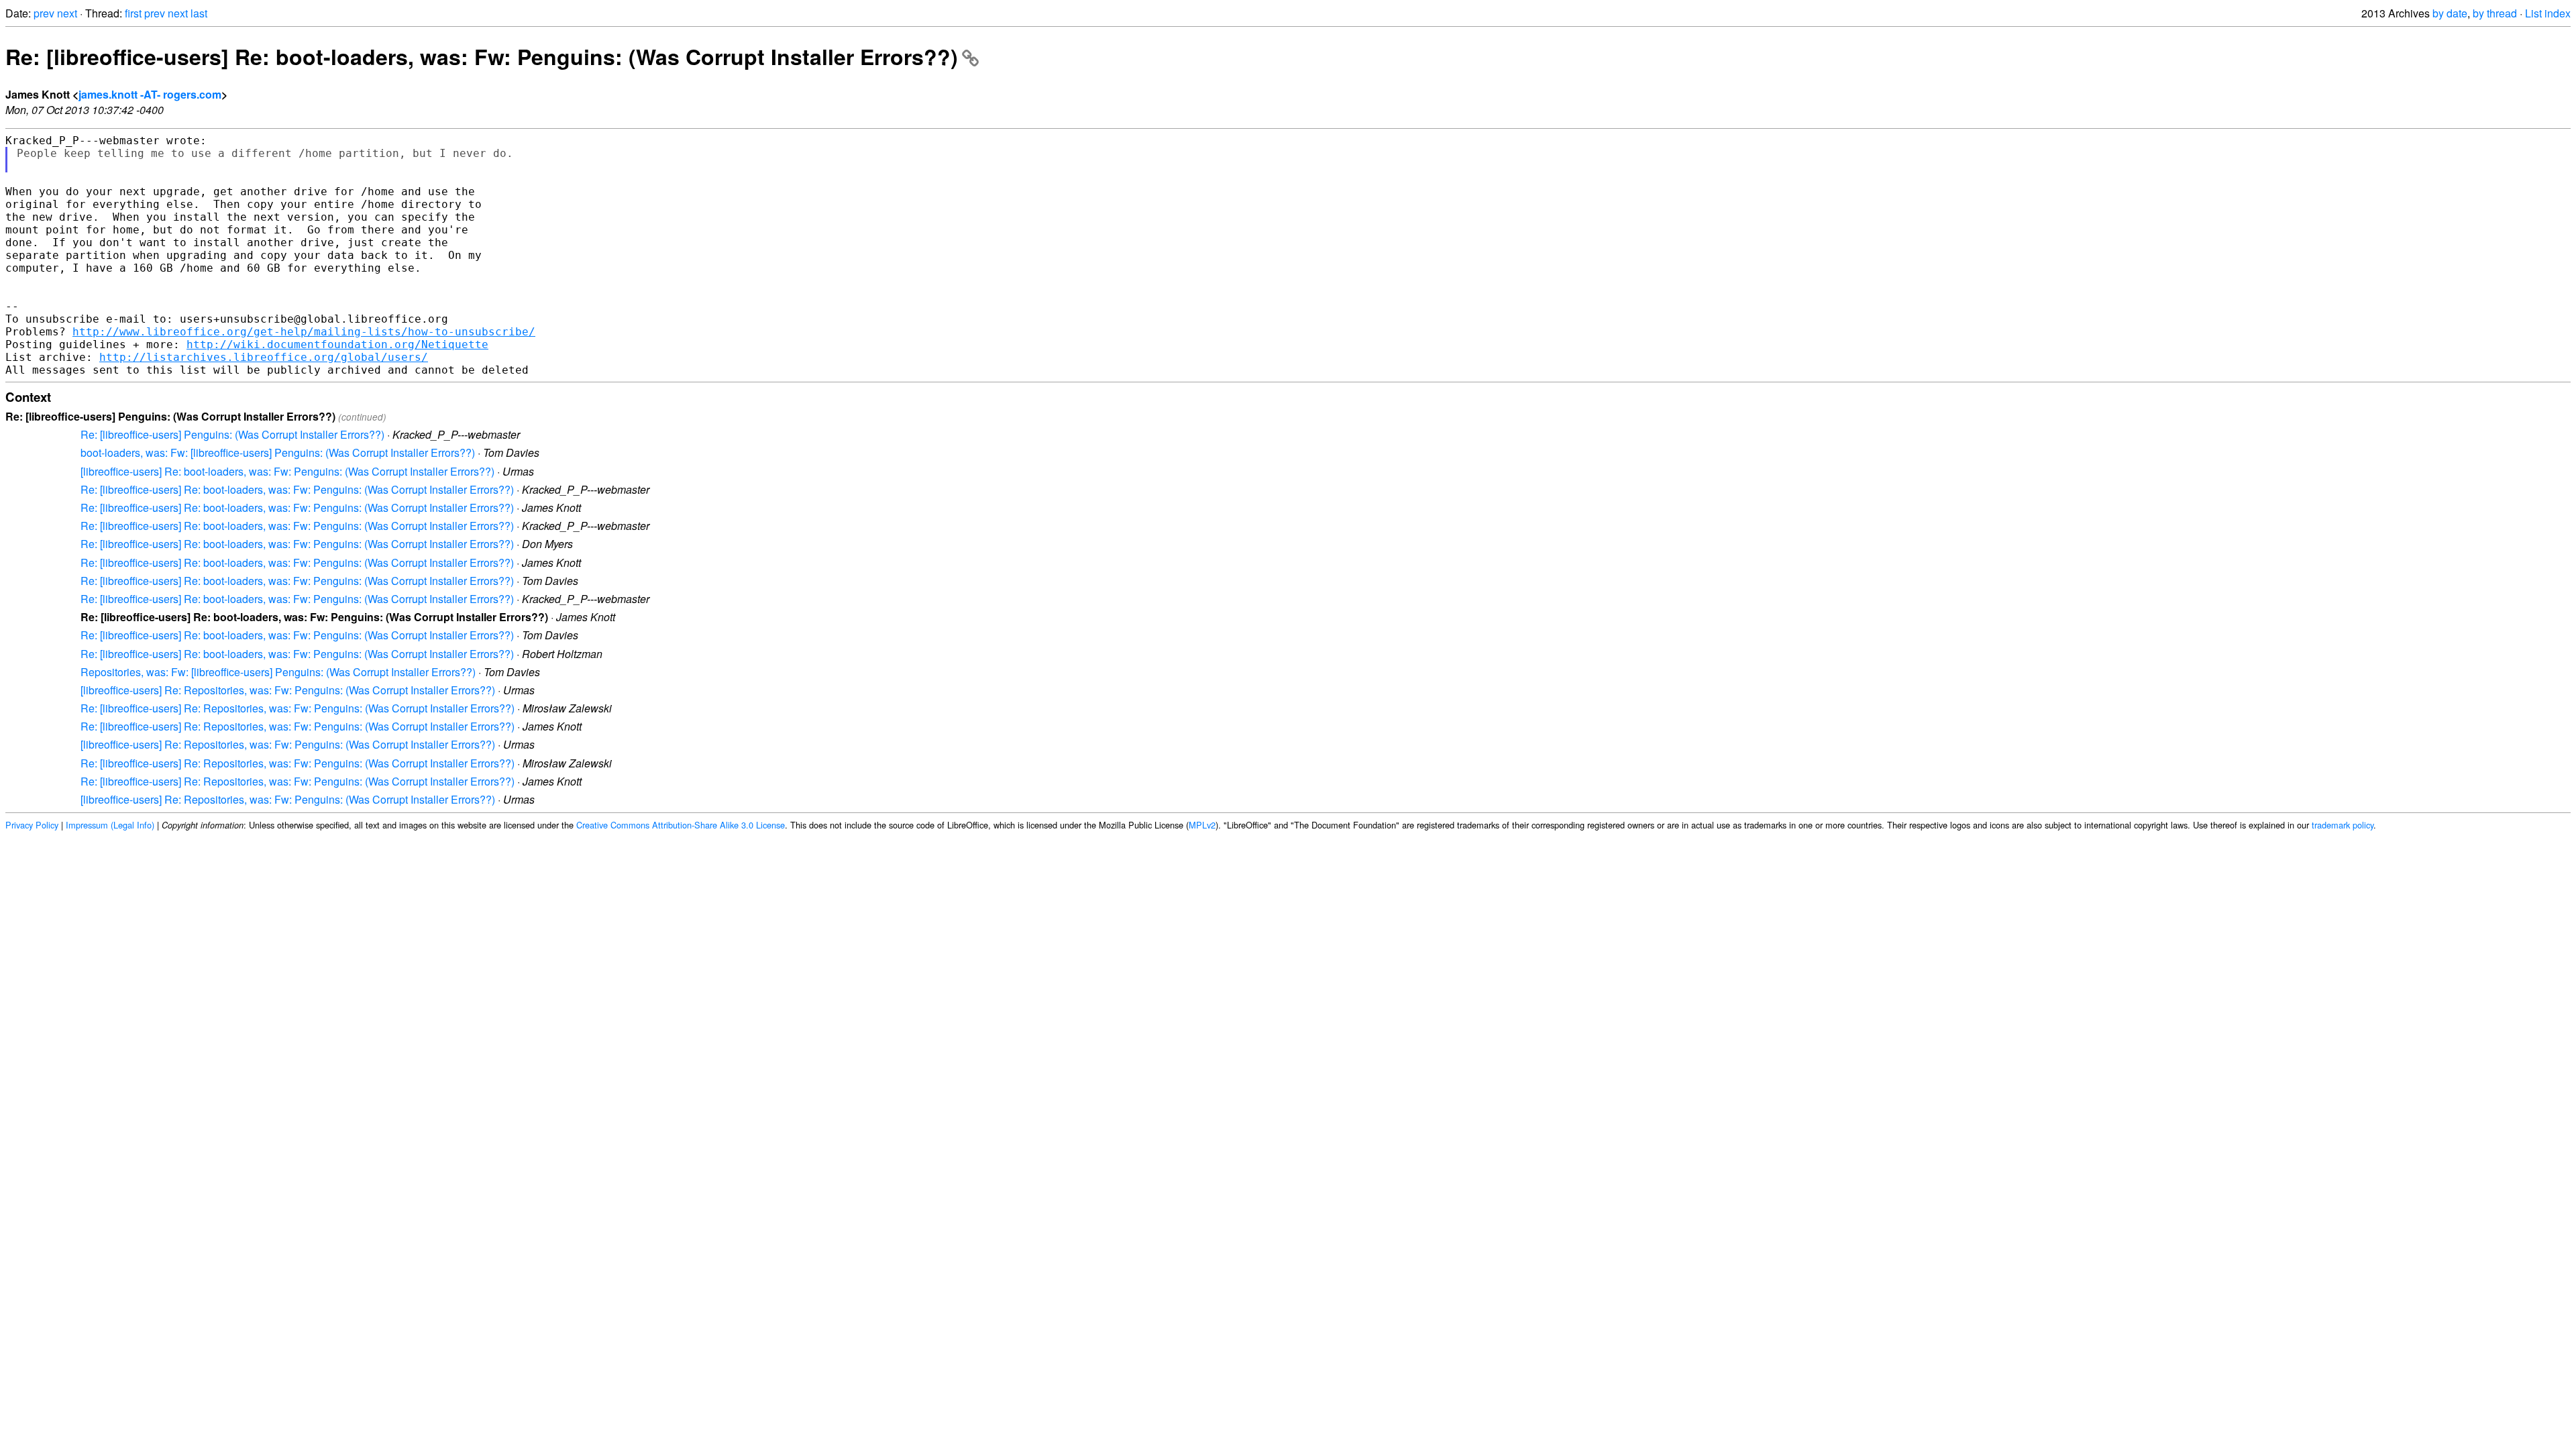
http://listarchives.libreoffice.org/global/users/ (264, 357)
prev (44, 13)
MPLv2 (1202, 825)
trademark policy (2343, 825)
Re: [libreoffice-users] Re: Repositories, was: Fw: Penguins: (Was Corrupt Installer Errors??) (298, 708)
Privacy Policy (32, 825)
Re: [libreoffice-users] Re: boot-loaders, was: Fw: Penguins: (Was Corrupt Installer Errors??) (482, 56)
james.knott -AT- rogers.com (150, 94)
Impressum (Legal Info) (110, 825)
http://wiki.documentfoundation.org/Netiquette (337, 344)
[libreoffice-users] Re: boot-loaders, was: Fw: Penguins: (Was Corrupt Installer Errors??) (287, 471)
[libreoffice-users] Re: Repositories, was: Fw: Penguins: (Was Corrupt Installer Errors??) (288, 690)
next (67, 13)
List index (2548, 13)
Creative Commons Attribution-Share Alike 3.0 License (681, 825)
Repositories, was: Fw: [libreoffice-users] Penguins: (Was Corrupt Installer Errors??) (278, 672)
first (133, 13)
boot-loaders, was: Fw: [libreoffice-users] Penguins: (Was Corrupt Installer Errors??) (278, 452)
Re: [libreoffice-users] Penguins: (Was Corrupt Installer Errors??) (232, 434)
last (199, 13)
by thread (2495, 13)
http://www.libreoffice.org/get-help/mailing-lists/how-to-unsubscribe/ (304, 332)
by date (2450, 13)
